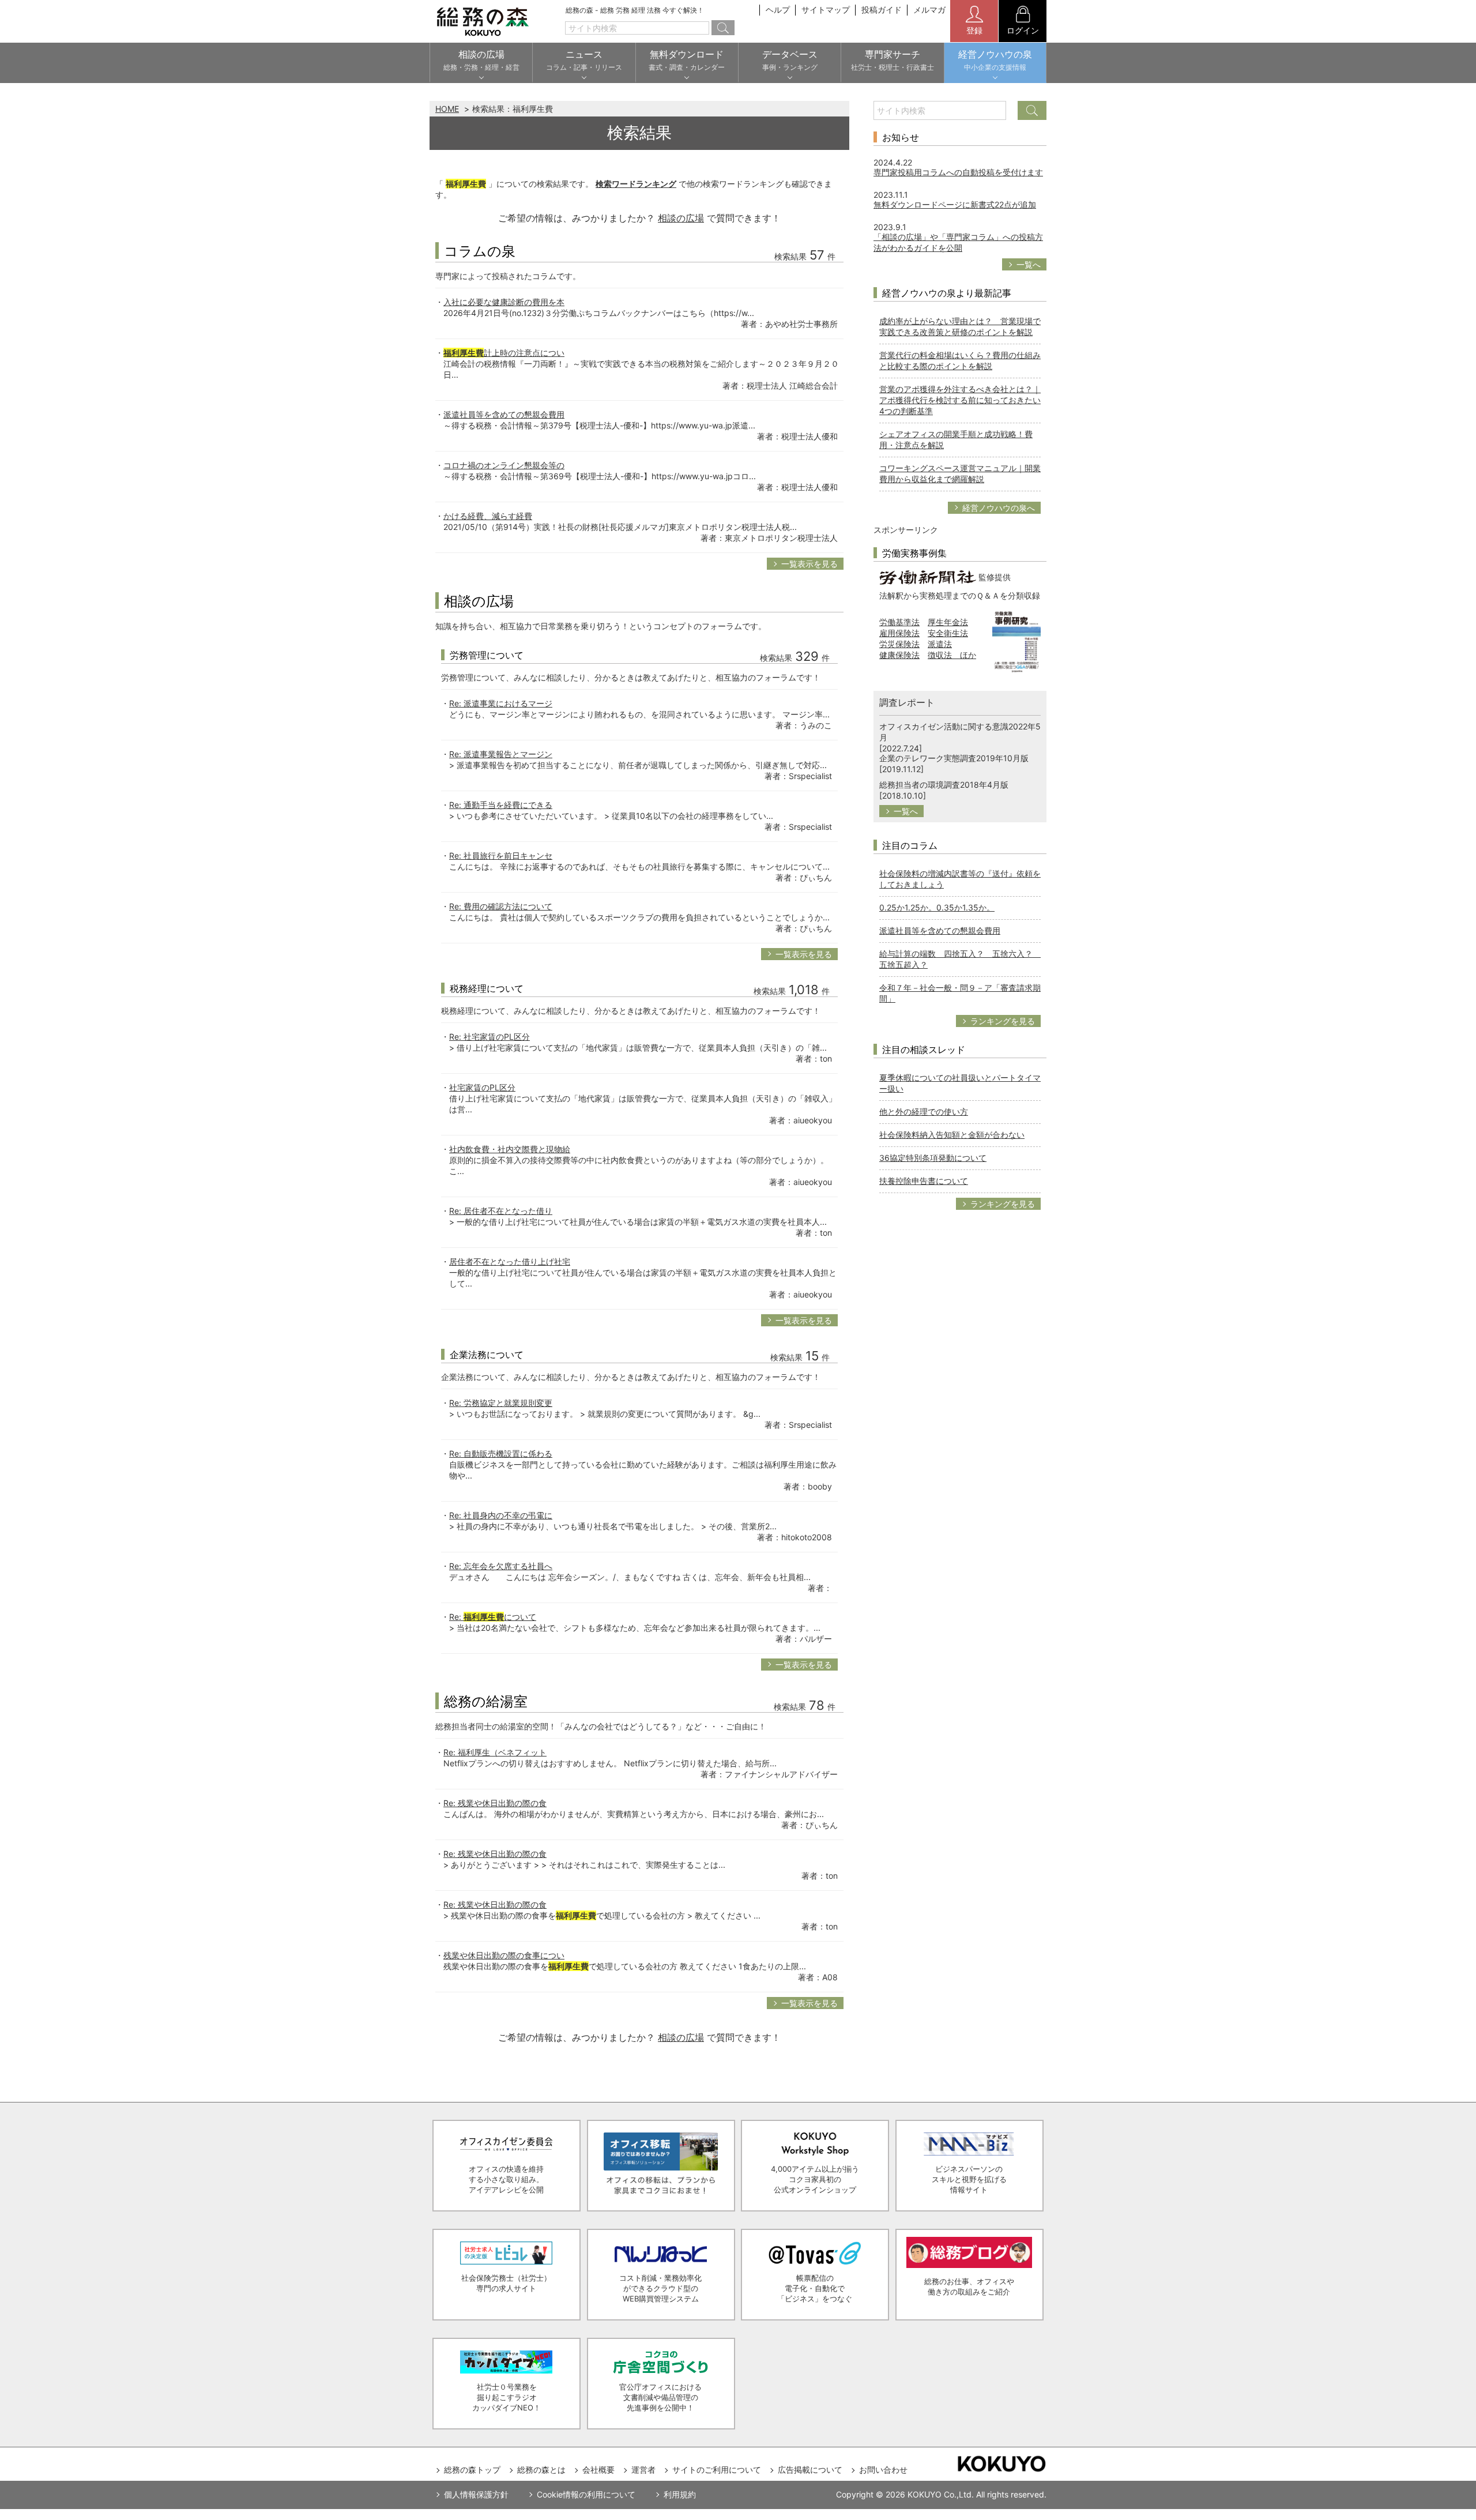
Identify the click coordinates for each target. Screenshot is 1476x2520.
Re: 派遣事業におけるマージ (501, 703)
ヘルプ (778, 10)
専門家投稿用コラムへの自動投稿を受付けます (958, 172)
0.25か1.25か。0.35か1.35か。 (937, 907)
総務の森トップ (472, 2470)
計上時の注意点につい (504, 353)
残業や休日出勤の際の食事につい (504, 1955)
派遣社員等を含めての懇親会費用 (504, 414)
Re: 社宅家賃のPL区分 (490, 1037)
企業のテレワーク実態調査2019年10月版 (954, 758)
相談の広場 (681, 218)
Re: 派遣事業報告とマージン (501, 754)
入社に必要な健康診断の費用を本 (504, 302)
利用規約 (680, 2494)
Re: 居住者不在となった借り (501, 1211)
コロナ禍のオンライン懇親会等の (504, 465)
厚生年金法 (948, 622)
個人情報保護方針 (476, 2494)
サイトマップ (826, 10)
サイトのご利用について (717, 2470)
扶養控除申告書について (924, 1181)
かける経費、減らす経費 (488, 516)
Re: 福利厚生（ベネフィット (495, 1752)
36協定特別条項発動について (933, 1158)
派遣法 (940, 644)
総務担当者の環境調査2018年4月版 (944, 785)
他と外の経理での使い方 (924, 1112)
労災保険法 (899, 644)
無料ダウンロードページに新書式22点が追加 (955, 204)
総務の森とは (541, 2470)
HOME (447, 109)
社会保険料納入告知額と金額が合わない (952, 1135)
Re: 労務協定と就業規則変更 (501, 1403)
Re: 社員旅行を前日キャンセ (501, 855)
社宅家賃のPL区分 (482, 1087)
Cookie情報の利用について (586, 2494)
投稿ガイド (882, 10)
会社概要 (598, 2470)
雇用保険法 (899, 633)
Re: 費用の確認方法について (501, 906)
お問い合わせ (883, 2470)
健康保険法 (899, 655)
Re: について (493, 1617)
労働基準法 (899, 622)
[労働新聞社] (928, 576)
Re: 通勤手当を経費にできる (501, 805)
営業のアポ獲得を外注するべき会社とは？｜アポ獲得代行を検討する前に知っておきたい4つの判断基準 (960, 400)
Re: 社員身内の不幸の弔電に (501, 1515)
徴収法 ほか (952, 655)
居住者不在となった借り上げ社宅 (510, 1261)
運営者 (643, 2470)
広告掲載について (810, 2470)
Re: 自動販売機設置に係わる (501, 1453)
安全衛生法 (948, 633)
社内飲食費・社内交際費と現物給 (510, 1149)
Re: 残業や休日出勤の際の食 (495, 1803)
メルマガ (929, 10)
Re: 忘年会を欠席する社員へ (501, 1566)
